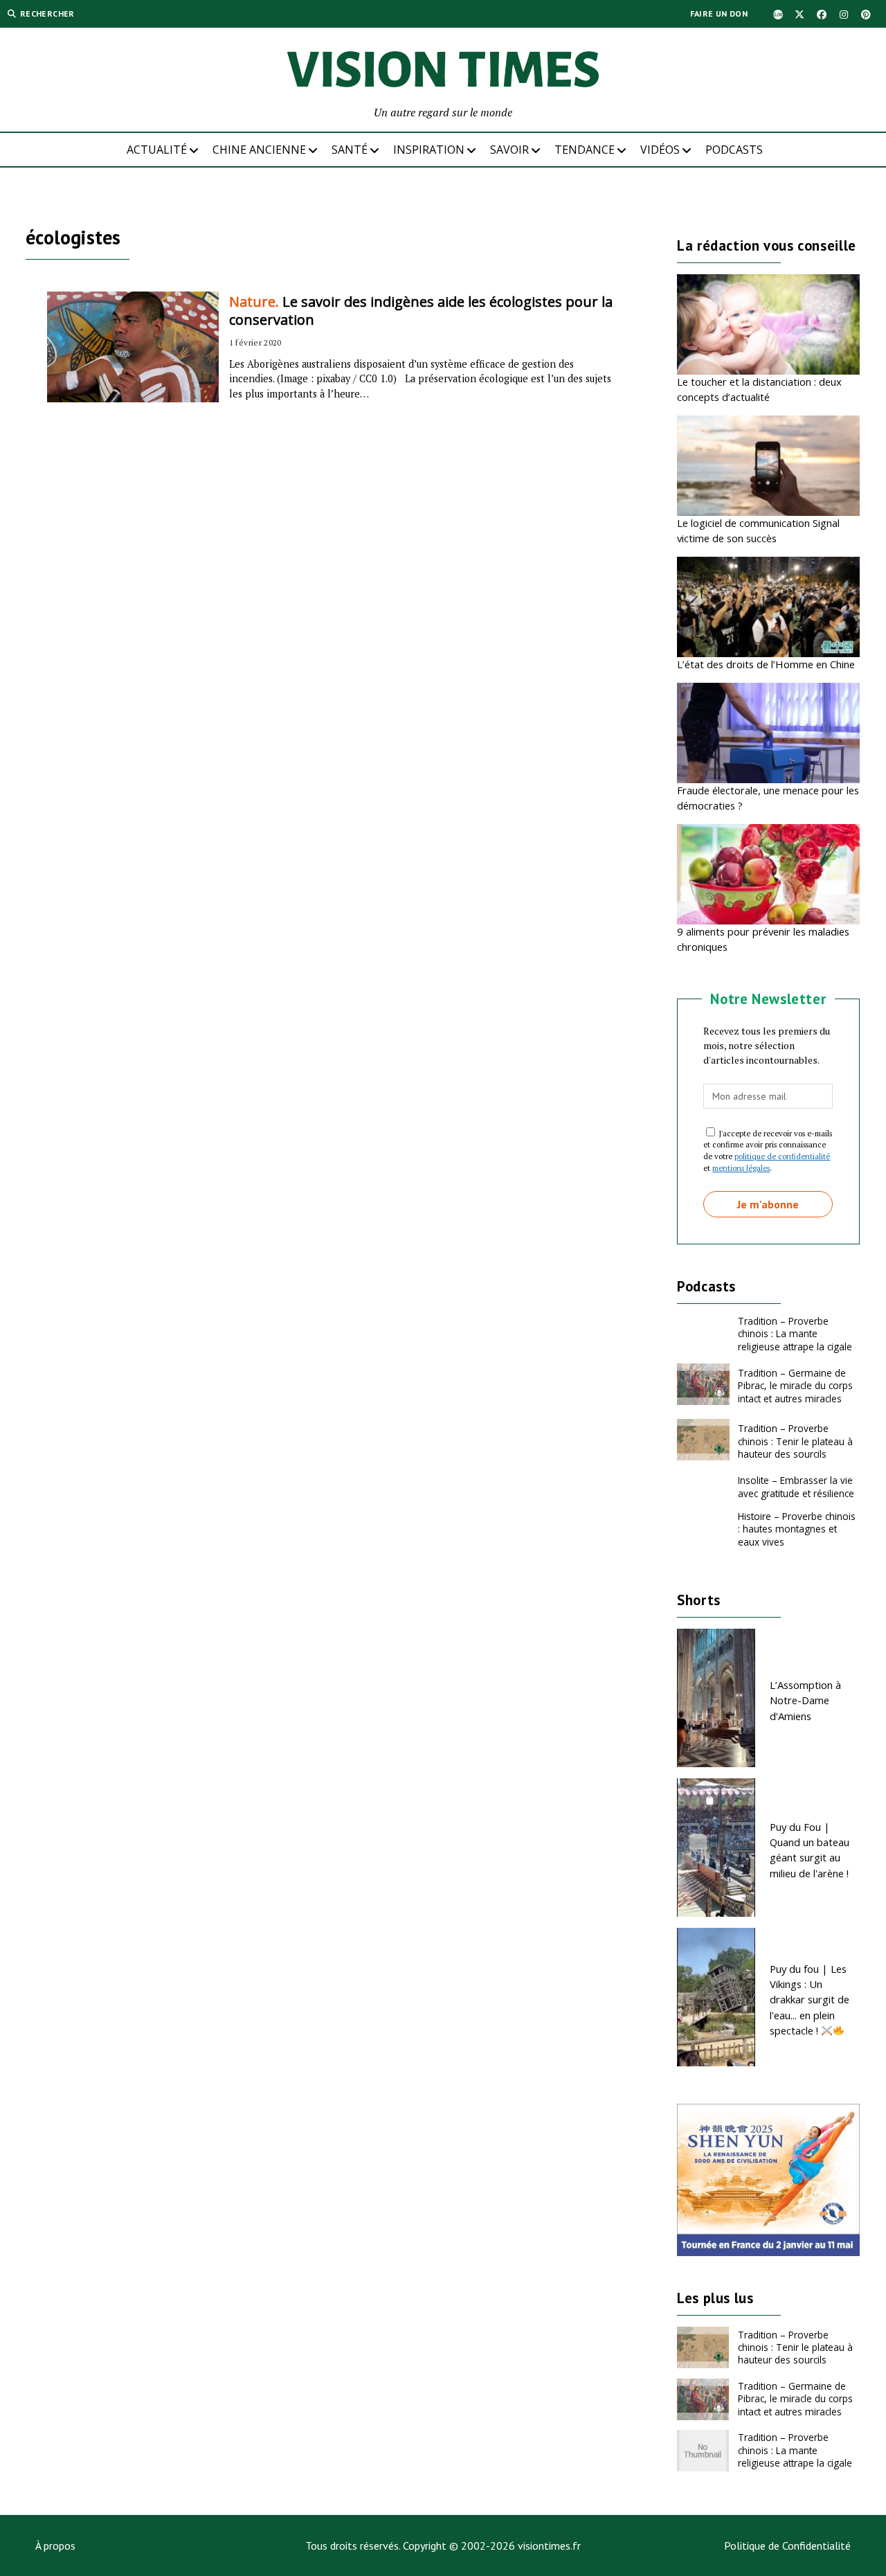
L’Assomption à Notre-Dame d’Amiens (805, 1700)
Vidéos (660, 150)
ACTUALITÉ (157, 150)
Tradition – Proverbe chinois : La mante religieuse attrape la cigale (795, 1334)
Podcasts (734, 150)
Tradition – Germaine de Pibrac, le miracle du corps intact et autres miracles (795, 1386)
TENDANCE (585, 150)
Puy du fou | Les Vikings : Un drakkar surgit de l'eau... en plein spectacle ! (810, 2000)
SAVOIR (509, 150)
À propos (55, 2546)
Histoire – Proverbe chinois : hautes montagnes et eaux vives (797, 1529)
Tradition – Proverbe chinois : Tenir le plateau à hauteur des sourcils (795, 1441)
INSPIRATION (429, 150)
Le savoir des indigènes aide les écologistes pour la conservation (421, 311)
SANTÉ (350, 150)
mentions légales (741, 1168)
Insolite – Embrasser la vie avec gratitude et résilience (796, 1486)
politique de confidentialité (782, 1156)
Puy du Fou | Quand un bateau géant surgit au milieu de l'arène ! (810, 1850)
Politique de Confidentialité (787, 2546)
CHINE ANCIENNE (259, 150)
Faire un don (719, 14)
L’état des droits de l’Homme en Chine (766, 664)
